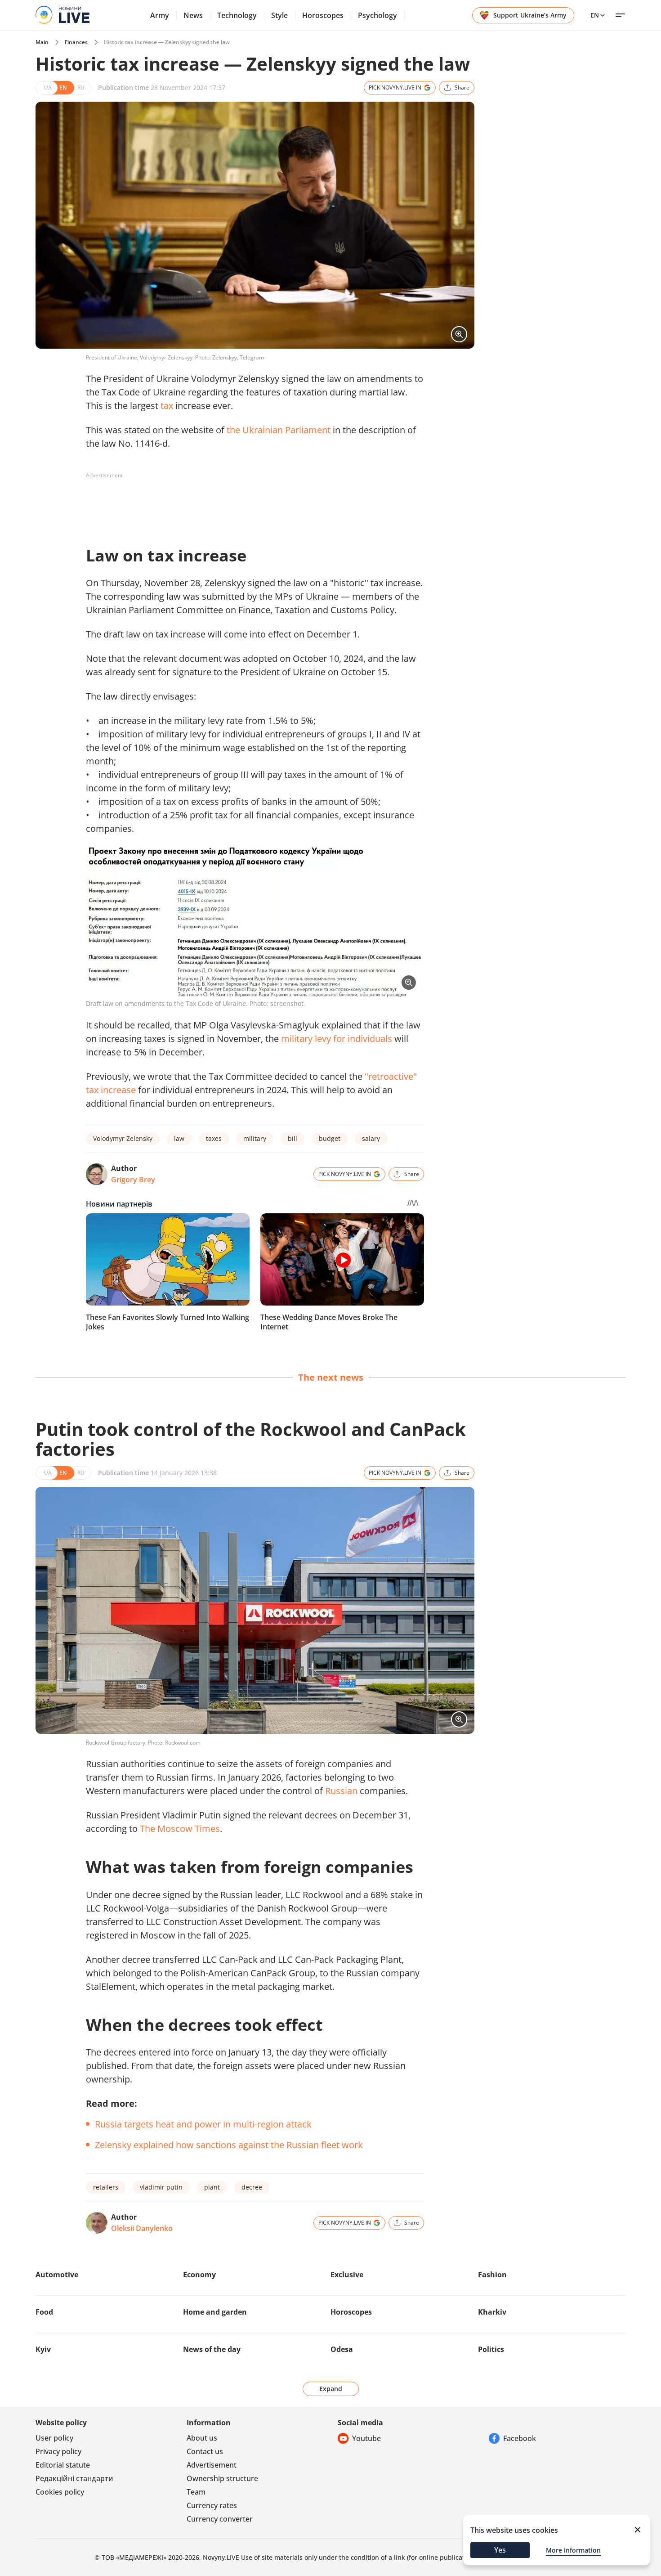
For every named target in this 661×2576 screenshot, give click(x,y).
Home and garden (215, 2312)
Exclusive (347, 2275)
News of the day (212, 2349)
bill (293, 1138)
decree (252, 2187)
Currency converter (220, 2519)
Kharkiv (492, 2312)
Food (44, 2312)
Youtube (366, 2438)
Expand (331, 2389)
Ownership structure (222, 2478)
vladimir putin (161, 2187)
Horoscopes (323, 15)
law (179, 1138)
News (193, 15)
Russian (341, 1791)
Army (160, 15)
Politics (491, 2349)
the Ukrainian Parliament (279, 430)
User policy (54, 2438)
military (255, 1138)
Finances (76, 42)
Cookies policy (60, 2492)
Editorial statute (63, 2465)
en (595, 15)
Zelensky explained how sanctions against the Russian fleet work (229, 2145)
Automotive (57, 2275)
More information (573, 2550)
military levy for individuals (337, 1039)
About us (202, 2438)
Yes (500, 2550)
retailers (106, 2187)
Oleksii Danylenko (142, 2228)
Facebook (520, 2438)
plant (212, 2187)
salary (371, 1138)
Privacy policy (58, 2451)
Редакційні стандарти (74, 2478)
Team (196, 2492)
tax (167, 406)
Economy (199, 2275)
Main (42, 42)
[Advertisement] (250, 503)
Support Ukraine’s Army (530, 15)
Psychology (377, 15)
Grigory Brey (133, 1180)
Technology (237, 15)
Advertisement (212, 2465)
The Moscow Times (180, 1829)
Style (279, 15)
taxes (214, 1138)
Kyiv (43, 2349)
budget (330, 1138)
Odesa (342, 2349)
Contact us (205, 2451)
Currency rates (212, 2505)
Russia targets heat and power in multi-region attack (203, 2124)
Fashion (492, 2275)
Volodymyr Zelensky (123, 1138)
